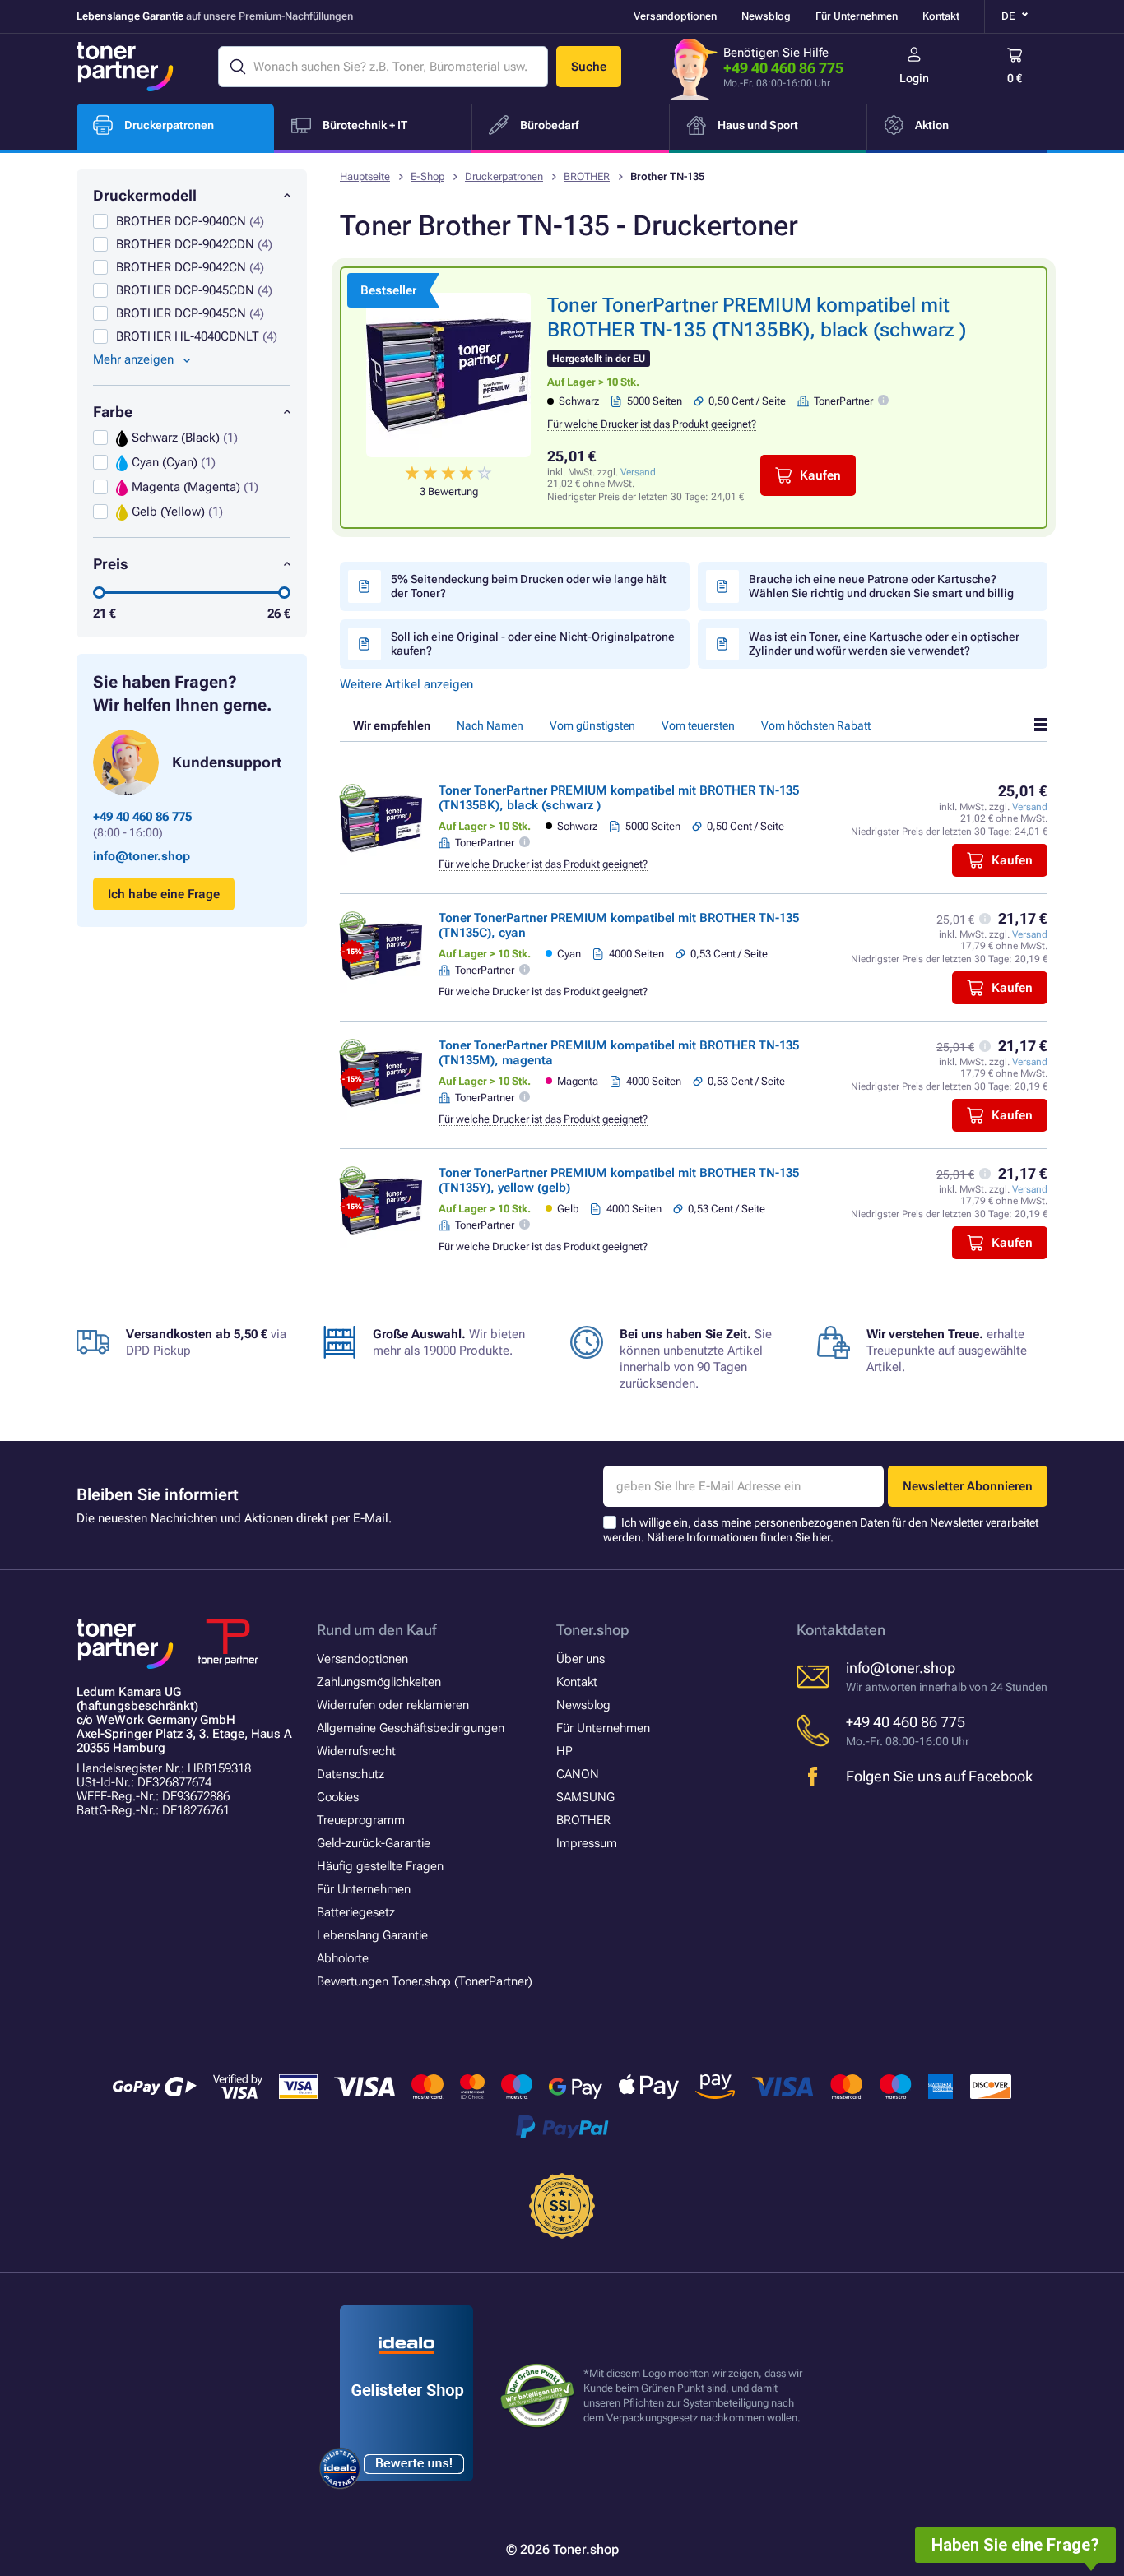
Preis (111, 564)
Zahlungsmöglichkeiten (379, 1682)
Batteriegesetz (356, 1912)
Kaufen (820, 475)
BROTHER (587, 176)
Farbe (113, 412)
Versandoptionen (675, 16)
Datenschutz (351, 1774)
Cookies (338, 1797)
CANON (578, 1774)
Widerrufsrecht (356, 1751)
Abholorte (343, 1958)
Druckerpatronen (504, 176)
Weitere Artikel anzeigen (406, 684)
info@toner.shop (142, 856)
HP (564, 1751)
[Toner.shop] (125, 67)
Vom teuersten (698, 725)
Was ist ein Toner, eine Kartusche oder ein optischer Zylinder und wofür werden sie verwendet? (884, 644)
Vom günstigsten (592, 725)
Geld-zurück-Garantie (374, 1843)
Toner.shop (592, 1630)
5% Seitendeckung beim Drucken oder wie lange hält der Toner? (529, 586)
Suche (589, 67)
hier (821, 1537)
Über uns (581, 1659)
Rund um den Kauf (376, 1630)
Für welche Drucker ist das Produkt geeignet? (652, 424)
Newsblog (766, 16)
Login (914, 78)
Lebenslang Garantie (372, 1935)
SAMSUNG (585, 1797)
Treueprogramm (361, 1820)
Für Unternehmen (857, 16)
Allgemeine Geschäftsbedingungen (411, 1728)
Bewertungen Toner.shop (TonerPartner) (425, 1981)
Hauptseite (365, 176)
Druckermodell (145, 195)
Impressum (587, 1843)
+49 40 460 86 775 (783, 68)
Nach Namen (490, 725)
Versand (638, 472)
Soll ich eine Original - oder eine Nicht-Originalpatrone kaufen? (533, 644)
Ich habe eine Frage (164, 894)
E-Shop (427, 176)
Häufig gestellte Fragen (380, 1866)
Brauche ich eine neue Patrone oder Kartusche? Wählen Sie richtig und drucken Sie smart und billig (881, 586)
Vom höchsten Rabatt (816, 725)
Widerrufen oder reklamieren (393, 1705)
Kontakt (941, 16)
